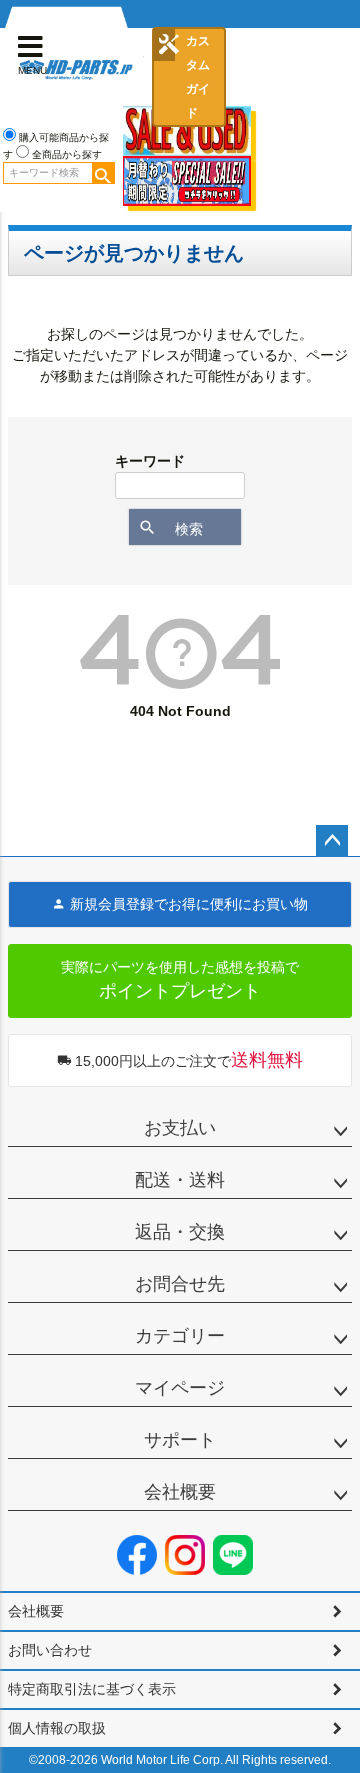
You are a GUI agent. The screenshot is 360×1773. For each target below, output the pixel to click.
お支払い (180, 1128)
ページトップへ (332, 841)
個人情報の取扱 (57, 1728)
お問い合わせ (50, 1650)
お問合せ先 (180, 1284)
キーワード (150, 461)
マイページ (180, 1388)
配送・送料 (180, 1180)
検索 (103, 173)
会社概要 (180, 1492)
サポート (180, 1440)
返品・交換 (180, 1232)
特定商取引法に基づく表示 (92, 1689)
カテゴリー (180, 1336)
